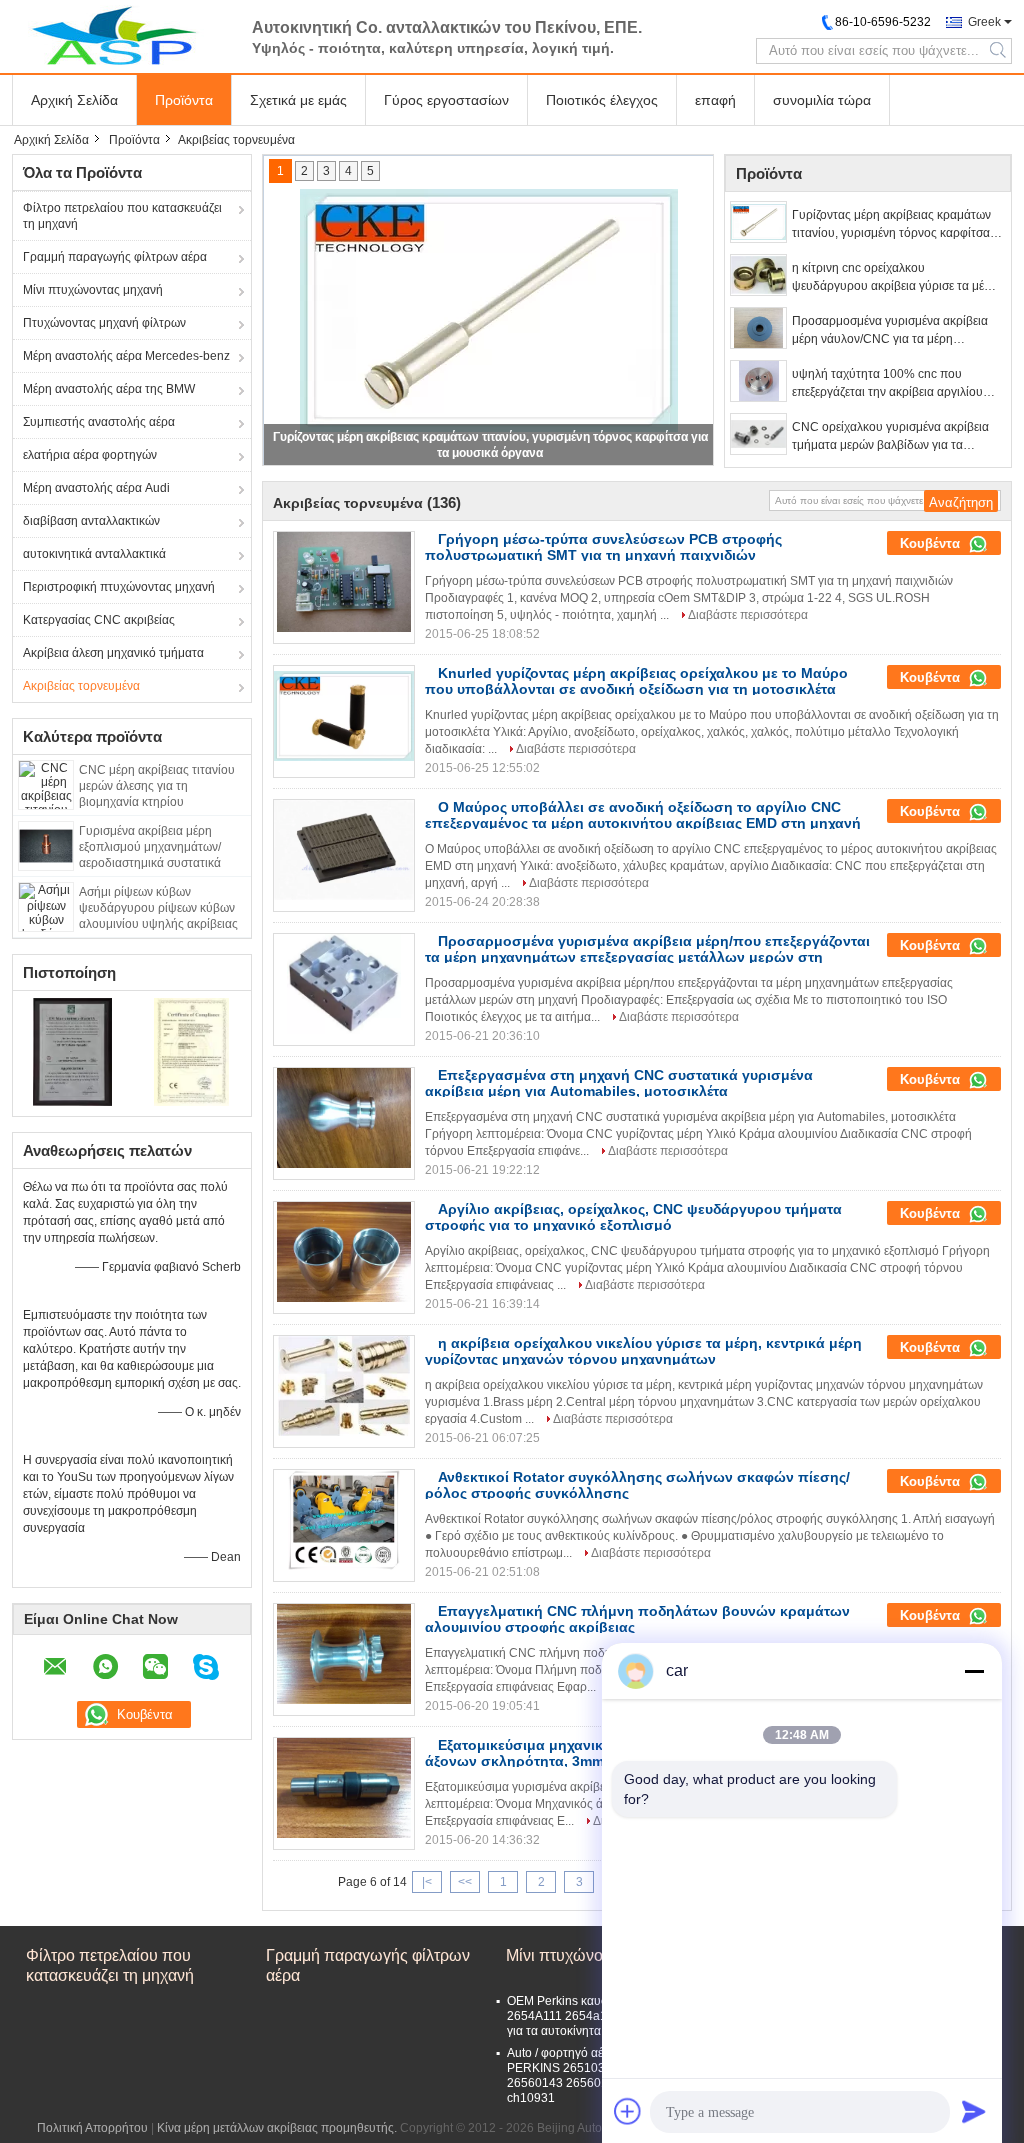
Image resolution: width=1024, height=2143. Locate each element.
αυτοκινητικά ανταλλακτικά (94, 554)
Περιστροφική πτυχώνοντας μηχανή (119, 587)
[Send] (974, 2111)
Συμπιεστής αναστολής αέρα (99, 422)
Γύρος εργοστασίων (446, 100)
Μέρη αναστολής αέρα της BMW (109, 389)
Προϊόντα (184, 100)
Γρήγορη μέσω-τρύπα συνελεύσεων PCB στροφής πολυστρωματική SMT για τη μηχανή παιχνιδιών (603, 547)
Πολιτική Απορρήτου (92, 2128)
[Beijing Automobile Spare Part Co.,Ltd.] (122, 35)
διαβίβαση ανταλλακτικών (91, 521)
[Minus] (974, 1671)
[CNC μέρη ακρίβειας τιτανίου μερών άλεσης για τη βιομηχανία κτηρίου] (46, 784)
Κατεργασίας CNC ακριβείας (99, 620)
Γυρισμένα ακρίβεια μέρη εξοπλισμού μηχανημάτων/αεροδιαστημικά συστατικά (150, 847)
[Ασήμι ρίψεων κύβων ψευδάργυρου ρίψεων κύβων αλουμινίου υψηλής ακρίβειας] (46, 906)
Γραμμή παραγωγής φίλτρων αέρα (115, 257)
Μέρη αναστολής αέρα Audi (96, 488)
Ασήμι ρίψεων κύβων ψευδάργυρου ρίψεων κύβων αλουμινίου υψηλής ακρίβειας (158, 908)
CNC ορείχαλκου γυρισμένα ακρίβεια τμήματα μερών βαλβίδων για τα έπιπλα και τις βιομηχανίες (890, 437)
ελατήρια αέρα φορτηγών (90, 455)
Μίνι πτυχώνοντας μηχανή (93, 290)
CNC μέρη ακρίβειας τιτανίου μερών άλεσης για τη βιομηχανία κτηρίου (157, 786)
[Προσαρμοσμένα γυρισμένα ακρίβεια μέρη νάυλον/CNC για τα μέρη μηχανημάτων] (758, 328)
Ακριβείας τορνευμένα (81, 686)
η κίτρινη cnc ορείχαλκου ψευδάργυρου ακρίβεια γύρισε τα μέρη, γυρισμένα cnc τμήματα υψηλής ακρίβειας (896, 278)
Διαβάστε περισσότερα (748, 615)
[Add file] (628, 2111)
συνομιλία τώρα (822, 100)
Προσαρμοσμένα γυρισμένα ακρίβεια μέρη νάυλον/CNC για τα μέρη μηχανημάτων (890, 331)
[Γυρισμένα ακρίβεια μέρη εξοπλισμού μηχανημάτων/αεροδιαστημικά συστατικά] (46, 845)
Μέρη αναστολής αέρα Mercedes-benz (126, 356)
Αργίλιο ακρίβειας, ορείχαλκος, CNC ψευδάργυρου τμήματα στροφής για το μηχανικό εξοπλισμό (633, 1217)
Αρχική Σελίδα (74, 100)
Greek (984, 22)
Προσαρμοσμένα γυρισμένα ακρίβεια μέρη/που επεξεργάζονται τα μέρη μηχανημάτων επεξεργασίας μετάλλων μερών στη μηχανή (647, 957)
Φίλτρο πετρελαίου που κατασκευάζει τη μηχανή (122, 216)
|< (427, 1882)
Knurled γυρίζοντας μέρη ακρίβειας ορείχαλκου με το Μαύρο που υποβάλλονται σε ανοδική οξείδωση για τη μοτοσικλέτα (636, 681)
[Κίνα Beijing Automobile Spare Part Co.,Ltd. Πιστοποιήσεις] (72, 1051)
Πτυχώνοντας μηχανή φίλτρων (104, 323)
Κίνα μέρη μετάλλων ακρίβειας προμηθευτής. (278, 2128)
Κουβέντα (932, 543)
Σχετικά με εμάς (298, 100)
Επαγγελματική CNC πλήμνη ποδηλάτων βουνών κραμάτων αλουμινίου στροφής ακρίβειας (637, 1619)
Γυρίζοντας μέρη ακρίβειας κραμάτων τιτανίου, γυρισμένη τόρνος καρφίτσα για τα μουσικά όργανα (891, 225)
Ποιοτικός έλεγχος (602, 100)
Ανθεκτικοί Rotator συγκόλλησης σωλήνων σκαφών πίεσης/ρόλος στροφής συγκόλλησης (637, 1485)
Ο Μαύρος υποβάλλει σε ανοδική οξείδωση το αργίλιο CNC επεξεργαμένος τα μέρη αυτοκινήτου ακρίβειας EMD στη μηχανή (643, 815)
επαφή (715, 100)
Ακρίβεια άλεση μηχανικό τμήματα (113, 653)
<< (465, 1882)
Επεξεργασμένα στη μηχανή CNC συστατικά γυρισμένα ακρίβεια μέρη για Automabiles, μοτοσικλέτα (619, 1083)
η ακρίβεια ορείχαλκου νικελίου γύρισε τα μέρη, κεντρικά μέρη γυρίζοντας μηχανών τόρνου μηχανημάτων (643, 1351)
